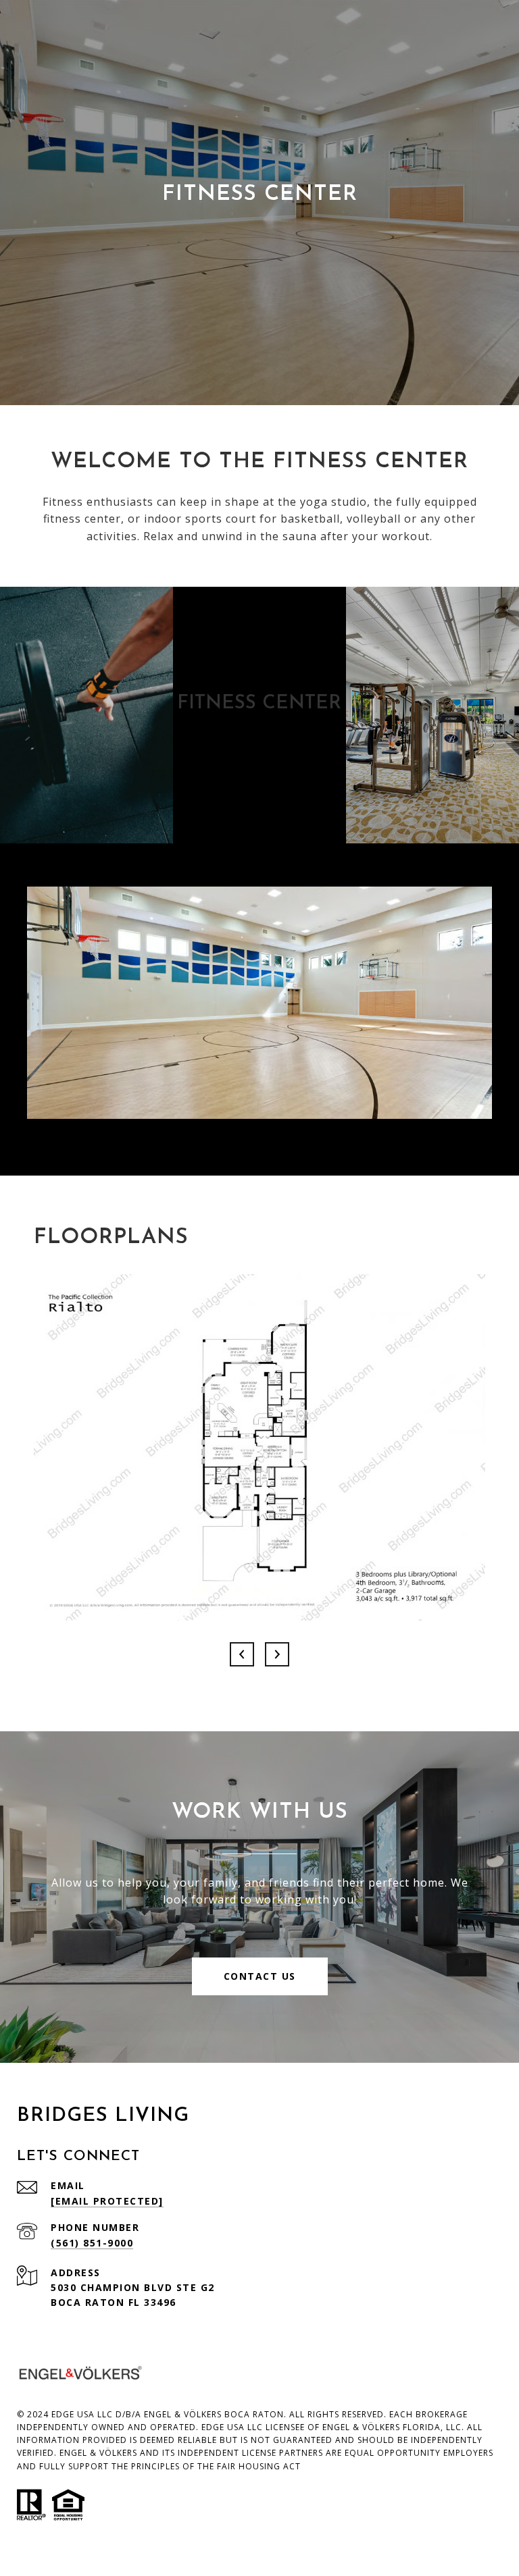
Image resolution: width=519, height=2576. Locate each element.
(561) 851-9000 (92, 2243)
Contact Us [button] (260, 1976)
